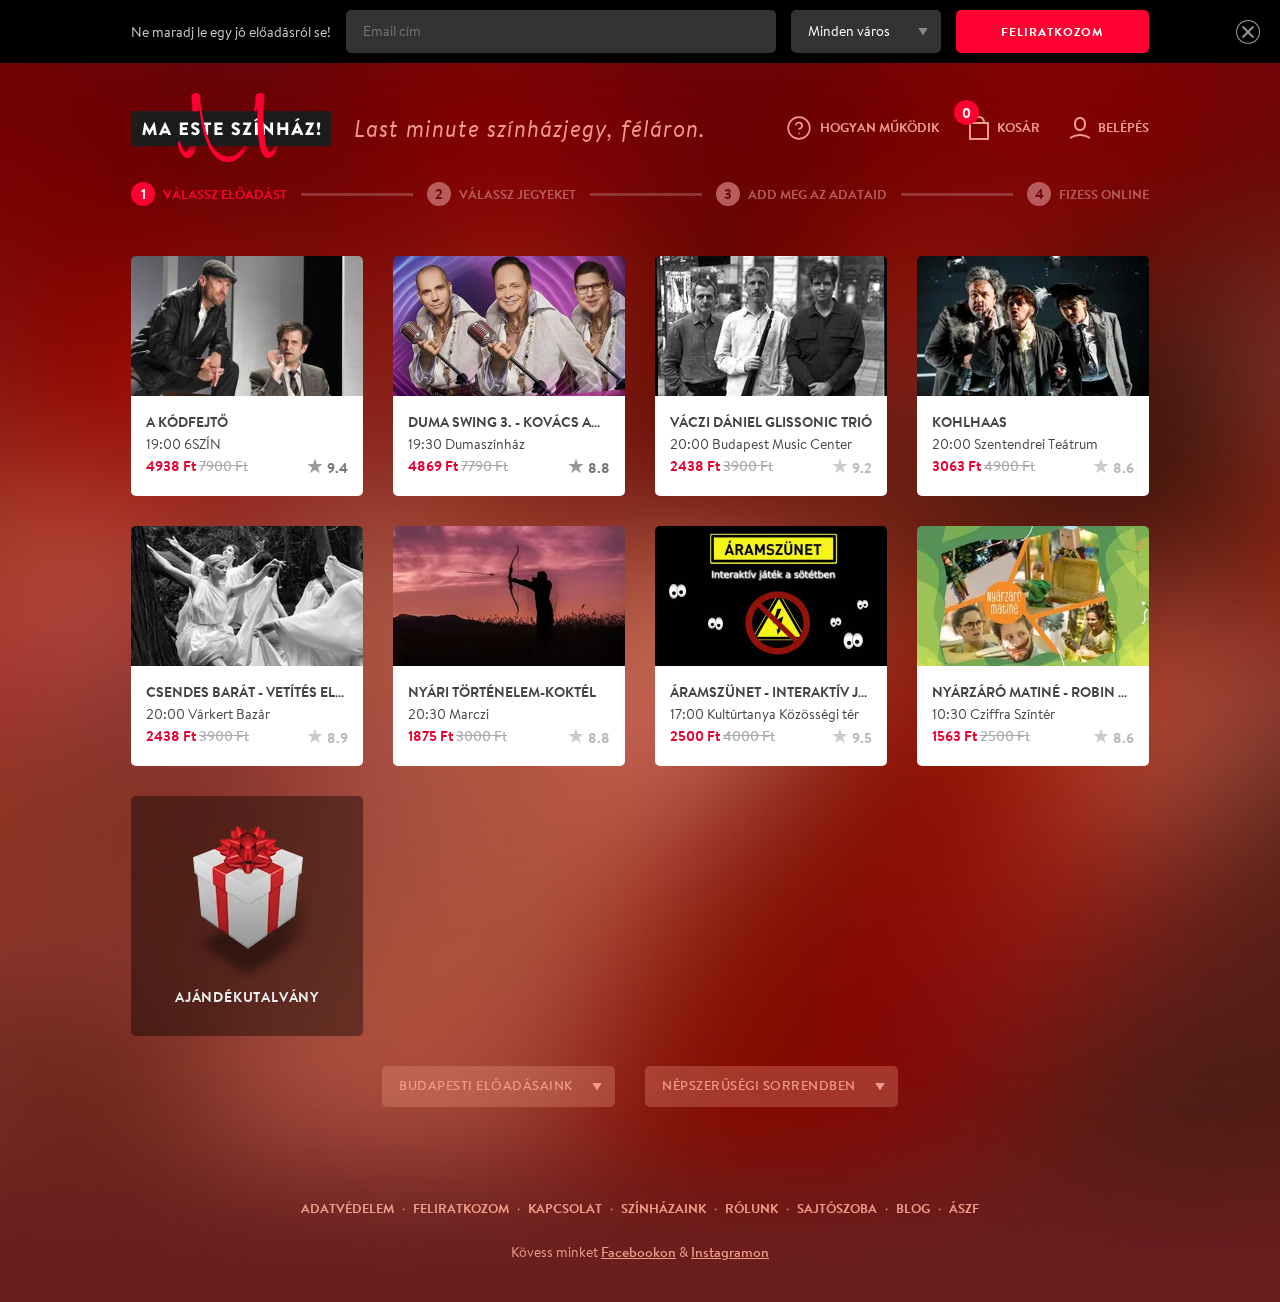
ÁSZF (964, 1208)
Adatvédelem (347, 1208)
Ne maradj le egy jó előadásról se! (231, 32)
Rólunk (751, 1208)
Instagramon (730, 1252)
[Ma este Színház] (231, 127)
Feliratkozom (461, 1208)
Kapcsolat (565, 1208)
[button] (1248, 32)
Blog (913, 1208)
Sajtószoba (837, 1208)
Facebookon (638, 1252)
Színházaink (663, 1208)
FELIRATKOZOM (1052, 31)
